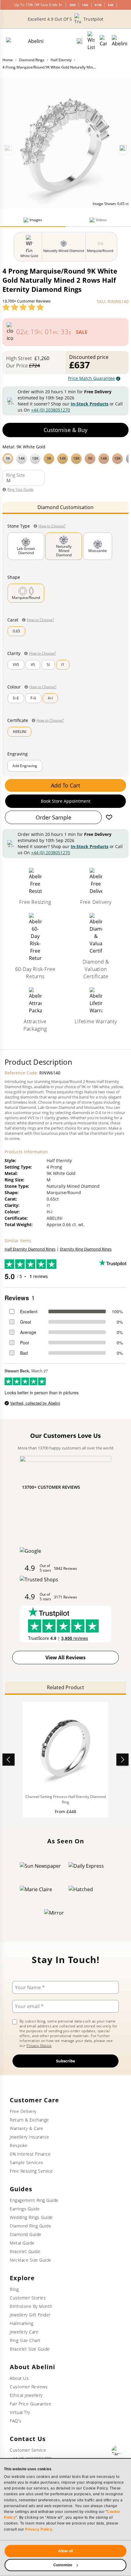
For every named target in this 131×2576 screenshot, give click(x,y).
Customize (63, 2565)
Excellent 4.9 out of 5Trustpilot (65, 19)
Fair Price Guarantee (31, 2404)
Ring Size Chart (25, 2340)
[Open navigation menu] (120, 41)
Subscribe (66, 2061)
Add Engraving (25, 766)
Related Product (65, 1687)
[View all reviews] (23, 307)
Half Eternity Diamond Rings (30, 1249)
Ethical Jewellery (26, 2395)
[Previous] (8, 149)
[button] (65, 458)
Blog (14, 2289)
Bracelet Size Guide (30, 2349)
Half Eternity (61, 60)
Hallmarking (22, 2323)
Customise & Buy (65, 430)
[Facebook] (116, 2450)
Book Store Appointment (66, 801)
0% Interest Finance (30, 2154)
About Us (19, 2378)
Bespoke (19, 2145)
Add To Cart (65, 785)
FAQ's (16, 2421)
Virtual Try (20, 2412)
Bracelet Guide (25, 2251)
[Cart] (103, 41)
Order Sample (53, 817)
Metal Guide (22, 2243)
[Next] (123, 149)
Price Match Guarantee (91, 378)
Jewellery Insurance (30, 2137)
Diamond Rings (32, 60)
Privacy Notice (39, 2045)
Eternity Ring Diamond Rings (86, 1249)
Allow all (65, 2551)
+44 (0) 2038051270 (51, 410)
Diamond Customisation (65, 507)
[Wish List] (91, 41)
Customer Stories (28, 2298)
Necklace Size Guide (31, 2260)
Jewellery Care (24, 2332)
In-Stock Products (90, 404)
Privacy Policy (39, 2529)
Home (8, 60)
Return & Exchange (29, 2120)
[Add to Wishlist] (109, 817)
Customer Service (28, 2450)
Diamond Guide (26, 2234)
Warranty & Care (27, 2128)
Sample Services (27, 2162)
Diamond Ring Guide (30, 2226)
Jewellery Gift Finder (30, 2315)
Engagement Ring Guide (34, 2200)
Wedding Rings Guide (31, 2217)
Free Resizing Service (31, 2171)
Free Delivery (23, 2111)
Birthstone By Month (31, 2306)
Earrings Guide (25, 2209)
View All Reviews (65, 1658)
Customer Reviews (29, 2387)
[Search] (80, 41)
